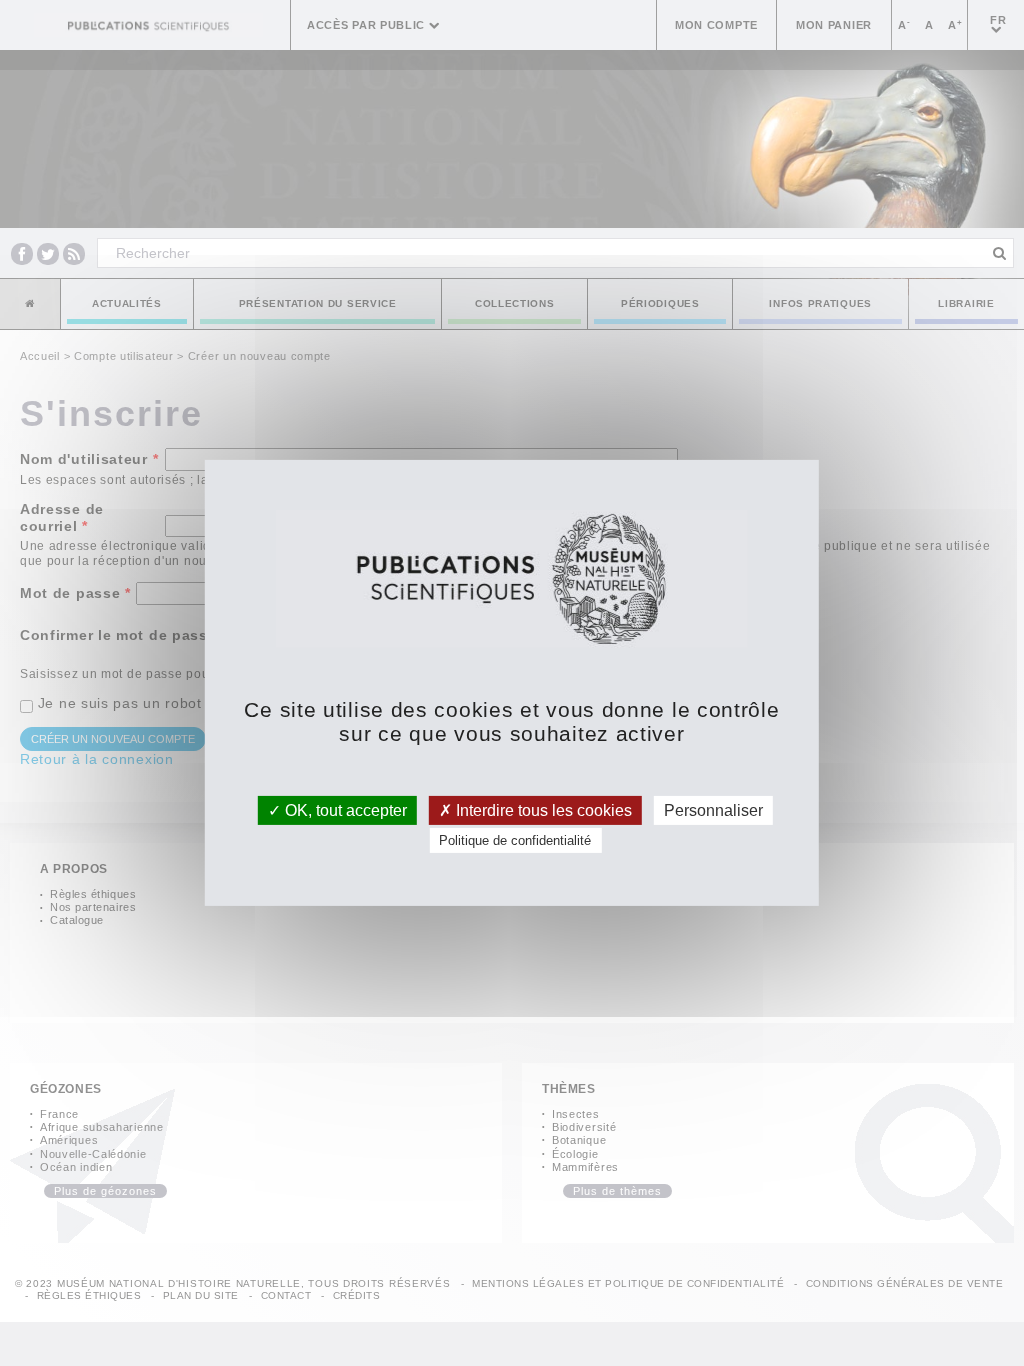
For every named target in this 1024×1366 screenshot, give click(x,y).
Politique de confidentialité (515, 840)
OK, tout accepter (344, 810)
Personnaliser (713, 810)
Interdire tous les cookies (542, 810)
